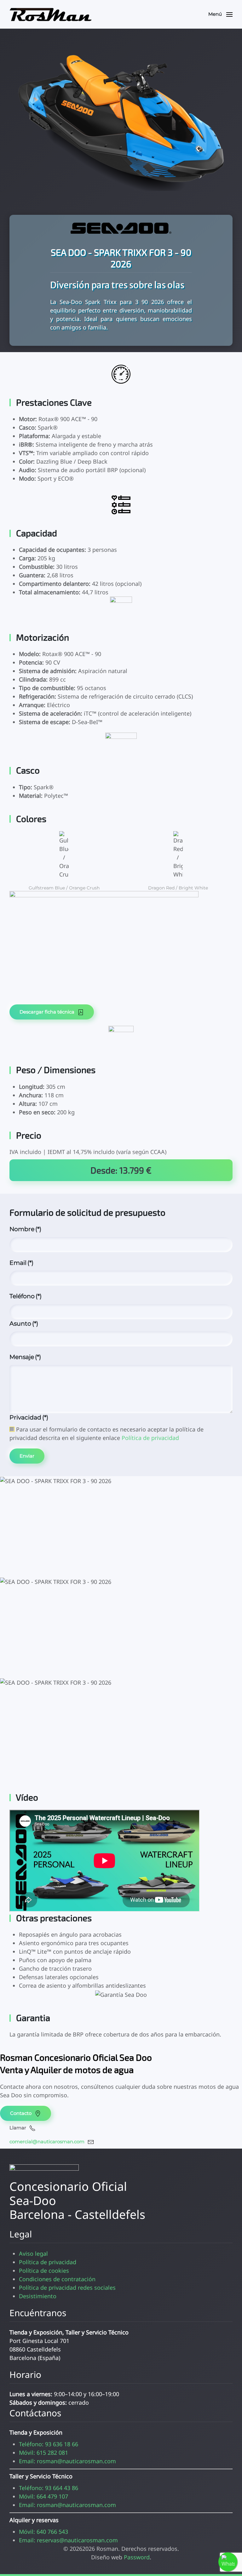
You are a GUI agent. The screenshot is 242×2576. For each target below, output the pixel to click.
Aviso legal (33, 2253)
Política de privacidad (150, 1438)
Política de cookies (44, 2270)
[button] (220, 14)
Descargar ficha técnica (47, 1012)
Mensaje (25, 1357)
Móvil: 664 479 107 (43, 2496)
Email (21, 1263)
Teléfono (26, 1296)
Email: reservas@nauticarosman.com (68, 2540)
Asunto (24, 1324)
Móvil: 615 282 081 (43, 2453)
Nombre (25, 1229)
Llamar (18, 2128)
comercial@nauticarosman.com (47, 2142)
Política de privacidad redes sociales (67, 2288)
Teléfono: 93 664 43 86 (49, 2488)
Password (137, 2557)
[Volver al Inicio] (50, 14)
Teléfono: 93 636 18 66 (49, 2444)
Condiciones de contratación (57, 2279)
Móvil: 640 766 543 (43, 2532)
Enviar (27, 1456)
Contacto (21, 2113)
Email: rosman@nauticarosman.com (67, 2461)
